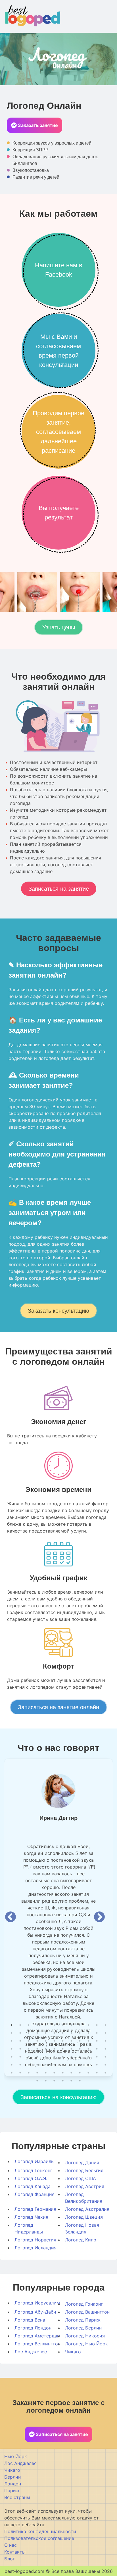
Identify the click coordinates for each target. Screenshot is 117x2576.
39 (29, 2049)
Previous (11, 1917)
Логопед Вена (30, 2320)
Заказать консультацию (58, 1311)
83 (97, 2072)
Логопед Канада (33, 2186)
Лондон (13, 2484)
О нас (11, 2545)
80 (71, 2072)
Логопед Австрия (85, 2186)
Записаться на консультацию (58, 2097)
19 (63, 2033)
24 (105, 2033)
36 (105, 2041)
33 (80, 2041)
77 (46, 2072)
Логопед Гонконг (33, 2170)
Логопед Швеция (84, 2217)
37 (12, 2049)
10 (88, 2025)
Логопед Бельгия (84, 2170)
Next (99, 1917)
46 (88, 2049)
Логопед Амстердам (37, 2336)
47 (97, 2049)
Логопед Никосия (85, 2336)
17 (46, 2033)
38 (20, 2049)
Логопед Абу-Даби (35, 2312)
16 (37, 2033)
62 (20, 2064)
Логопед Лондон (33, 2328)
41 (46, 2049)
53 (46, 2057)
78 (54, 2072)
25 (12, 2041)
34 (88, 2041)
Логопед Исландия (35, 2248)
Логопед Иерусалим (37, 2303)
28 (37, 2041)
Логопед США (81, 2178)
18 (54, 2033)
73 (12, 2072)
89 (71, 2080)
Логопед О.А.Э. (31, 2178)
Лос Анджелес (31, 2352)
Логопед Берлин (83, 2328)
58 (88, 2057)
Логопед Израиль (34, 2161)
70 (88, 2064)
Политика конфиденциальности (40, 2531)
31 (63, 2041)
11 (97, 2025)
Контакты (15, 2552)
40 (37, 2049)
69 (80, 2064)
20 (71, 2033)
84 (105, 2072)
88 (63, 2080)
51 (29, 2057)
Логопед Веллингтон (37, 2344)
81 (80, 2072)
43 (63, 2049)
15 (29, 2033)
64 (37, 2064)
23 (97, 2033)
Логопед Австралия (87, 2209)
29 (46, 2041)
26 (20, 2041)
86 (46, 2080)
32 (71, 2041)
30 (54, 2041)
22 (88, 2033)
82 (88, 2072)
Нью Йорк (16, 2456)
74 (20, 2072)
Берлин (12, 2477)
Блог (10, 2559)
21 (80, 2033)
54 (54, 2057)
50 (20, 2057)
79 (63, 2072)
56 (71, 2057)
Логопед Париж (83, 2320)
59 (97, 2057)
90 (80, 2080)
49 (12, 2057)
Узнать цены (59, 627)
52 (37, 2057)
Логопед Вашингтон (87, 2312)
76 (37, 2072)
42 (54, 2049)
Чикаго (73, 2352)
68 (71, 2064)
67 (63, 2064)
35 (97, 2041)
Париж (12, 2491)
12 (105, 2025)
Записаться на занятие (59, 889)
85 (37, 2080)
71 (97, 2064)
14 (20, 2033)
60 (105, 2057)
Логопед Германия (35, 2209)
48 (105, 2049)
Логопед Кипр (81, 2240)
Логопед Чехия (31, 2217)
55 (63, 2057)
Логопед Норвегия (35, 2240)
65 (46, 2064)
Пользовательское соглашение (39, 2538)
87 (54, 2080)
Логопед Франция (35, 2194)
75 (29, 2072)
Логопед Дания (82, 2162)
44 (71, 2049)
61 (12, 2064)
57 (80, 2057)
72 (105, 2064)
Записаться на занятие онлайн (58, 1707)
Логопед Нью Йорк (86, 2344)
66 (54, 2064)
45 (80, 2049)
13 (12, 2033)
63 (29, 2064)
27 (29, 2041)
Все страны (17, 2497)
